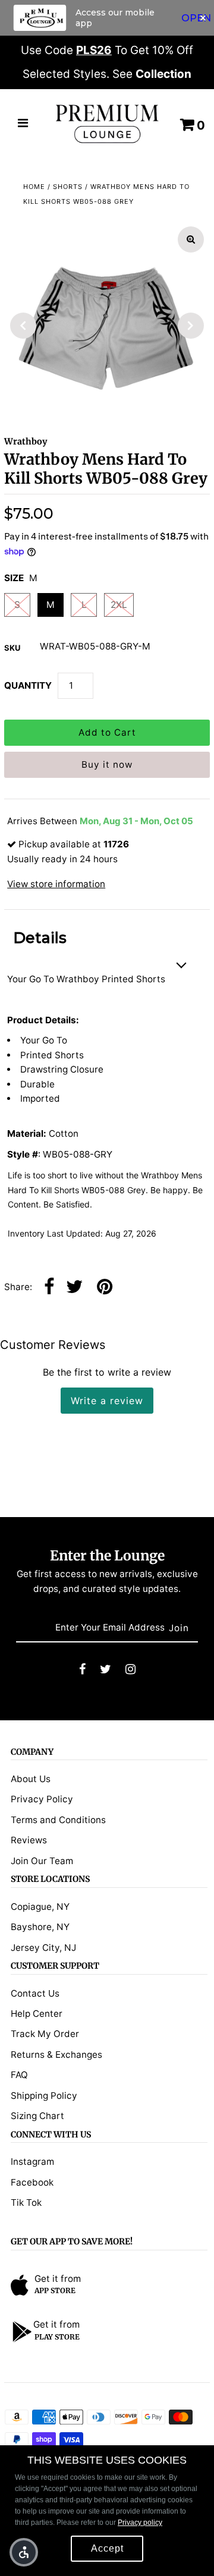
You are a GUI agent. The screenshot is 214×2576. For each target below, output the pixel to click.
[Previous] (23, 326)
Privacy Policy (42, 1799)
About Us (31, 1779)
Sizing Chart (37, 2116)
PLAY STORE (57, 2337)
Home (34, 187)
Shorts (68, 187)
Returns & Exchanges (56, 2055)
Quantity (28, 685)
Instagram (32, 2162)
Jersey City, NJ (43, 1948)
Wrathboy (26, 442)
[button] (24, 2552)
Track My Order (45, 2034)
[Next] (191, 326)
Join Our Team (42, 1861)
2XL (119, 605)
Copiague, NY (40, 1907)
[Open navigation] (23, 124)
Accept (107, 2548)
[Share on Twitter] (74, 1287)
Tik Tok (26, 2203)
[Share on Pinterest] (105, 1287)
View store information (56, 884)
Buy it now (107, 764)
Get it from (58, 2279)
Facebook (32, 2182)
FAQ (19, 2075)
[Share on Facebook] (49, 1287)
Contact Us (35, 1993)
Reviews (29, 1840)
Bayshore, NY (40, 1927)
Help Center (37, 2014)
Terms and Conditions (58, 1820)
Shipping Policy (44, 2096)
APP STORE (55, 2290)
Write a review (107, 1401)
